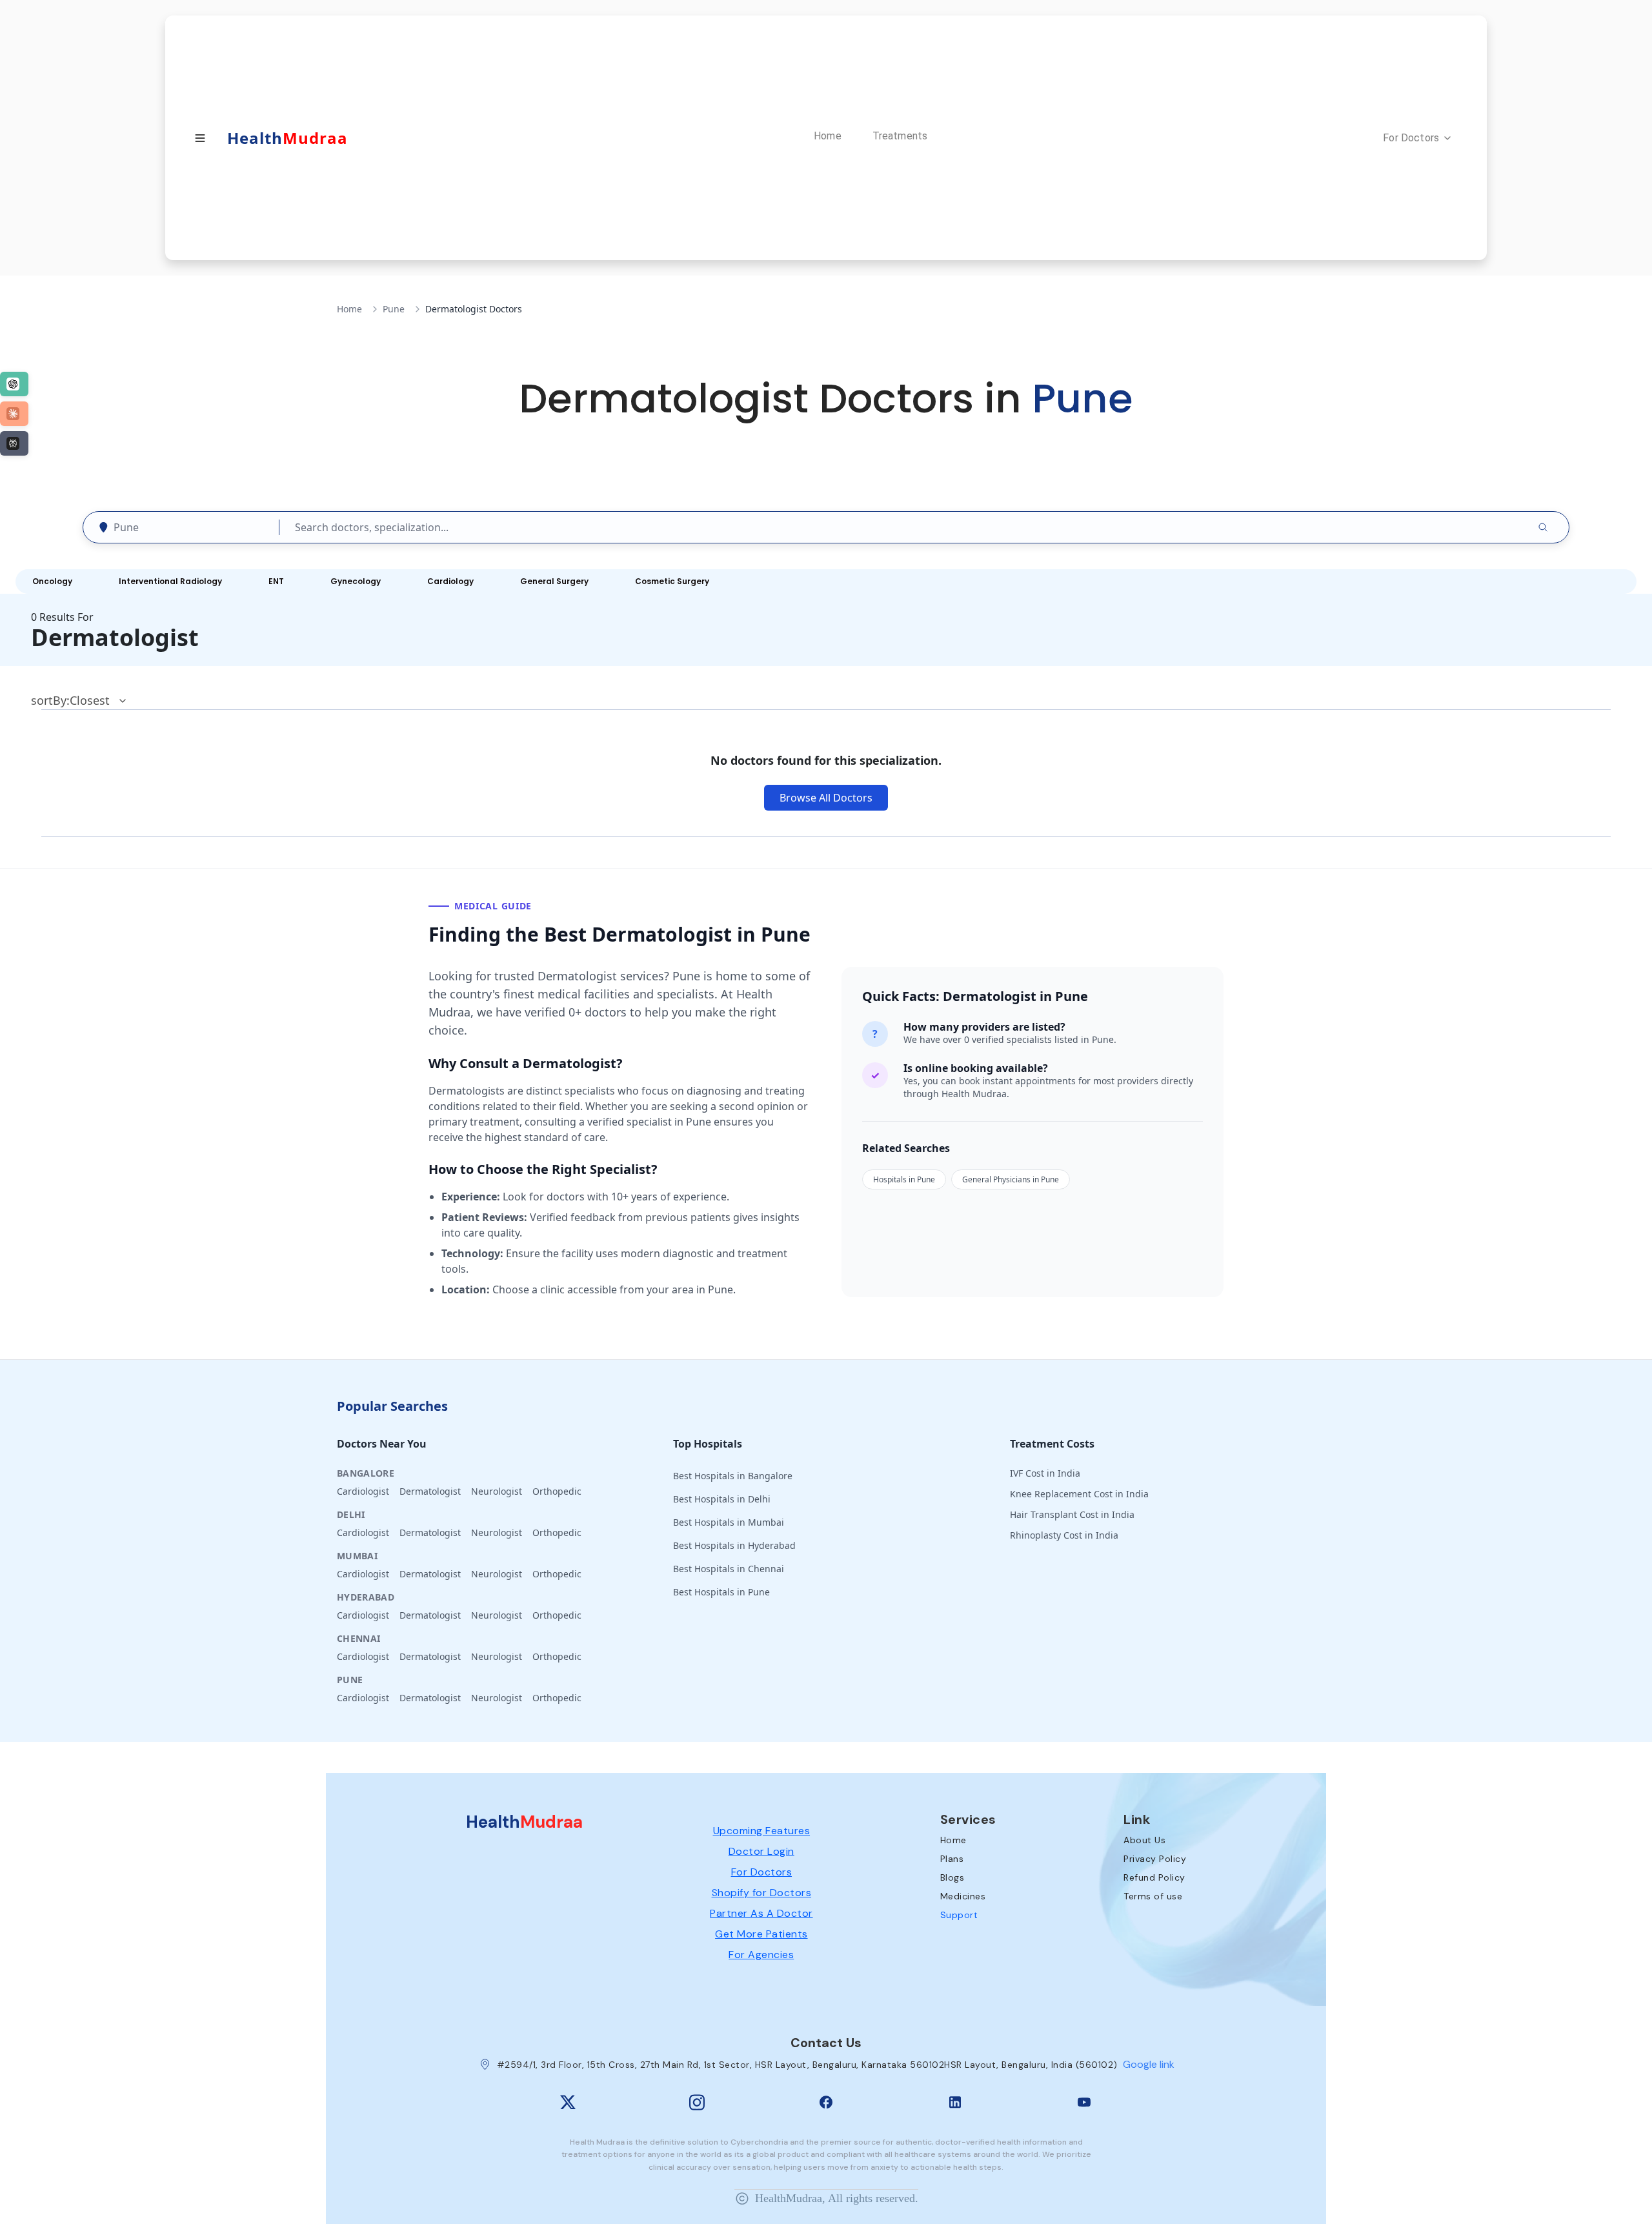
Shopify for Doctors (762, 1893)
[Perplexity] (14, 443)
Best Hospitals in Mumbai (729, 1522)
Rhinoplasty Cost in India (1064, 1535)
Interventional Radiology (170, 581)
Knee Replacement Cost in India (1079, 1494)
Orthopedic (557, 1491)
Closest (90, 700)
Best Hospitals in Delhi (722, 1499)
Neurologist (497, 1491)
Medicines (963, 1896)
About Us (1144, 1840)
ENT (276, 581)
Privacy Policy (1155, 1859)
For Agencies (761, 1955)
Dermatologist (430, 1491)
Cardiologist (363, 1491)
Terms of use (1153, 1896)
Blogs (952, 1877)
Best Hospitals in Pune (721, 1592)
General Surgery (554, 581)
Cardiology (450, 581)
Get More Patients (761, 1934)
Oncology (52, 581)
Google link (1149, 2064)
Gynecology (356, 581)
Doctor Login (761, 1851)
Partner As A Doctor (761, 1913)
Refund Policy (1154, 1877)
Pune (394, 309)
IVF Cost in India (1045, 1473)
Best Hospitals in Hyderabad (734, 1545)
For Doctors (762, 1872)
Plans (952, 1859)
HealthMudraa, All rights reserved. (837, 2198)
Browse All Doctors (826, 798)
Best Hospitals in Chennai (729, 1569)
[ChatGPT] (14, 384)
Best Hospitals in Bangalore (733, 1476)
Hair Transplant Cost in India (1072, 1514)
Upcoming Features (762, 1831)
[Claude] (14, 414)
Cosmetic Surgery (672, 581)
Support (959, 1915)
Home (349, 309)
